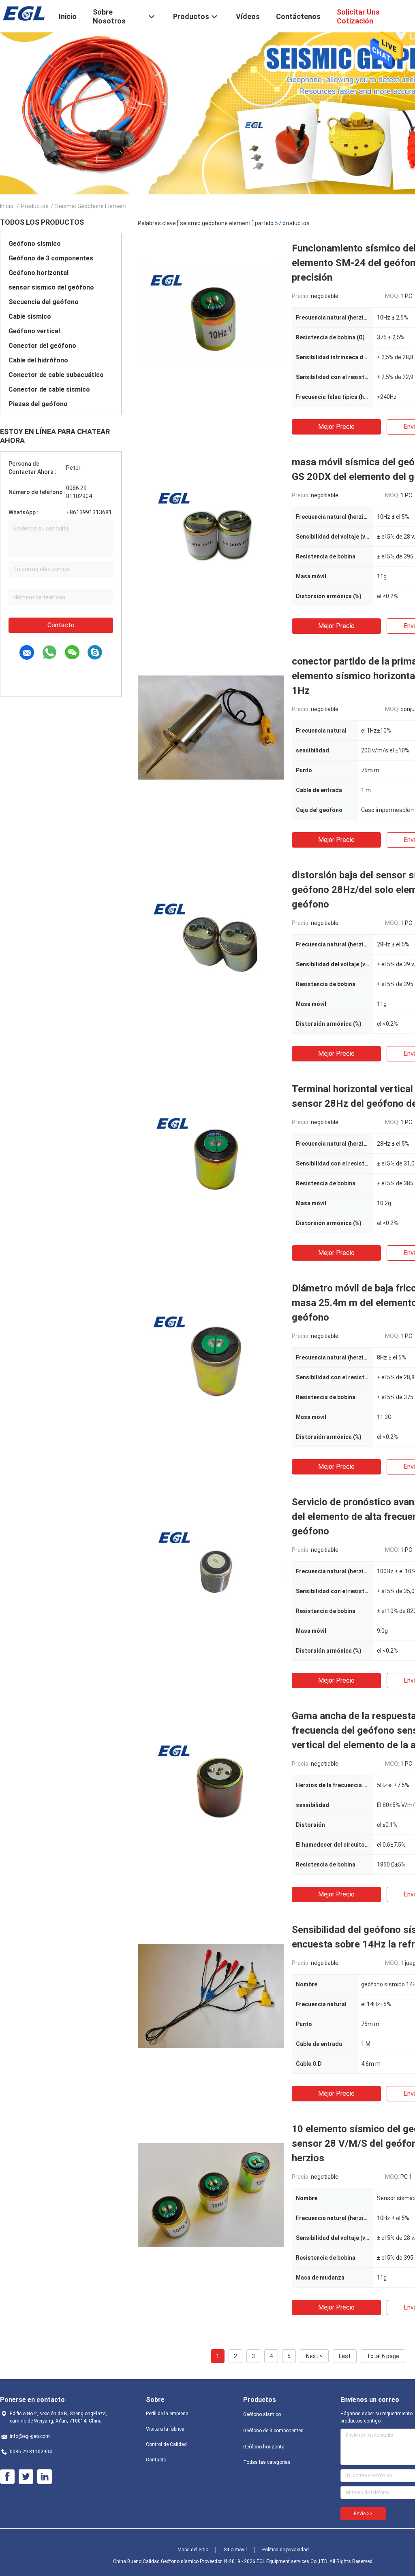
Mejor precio (336, 427)
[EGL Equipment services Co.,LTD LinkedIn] (45, 2477)
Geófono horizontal (39, 273)
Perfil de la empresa (167, 2414)
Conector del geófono (42, 346)
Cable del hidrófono (38, 360)
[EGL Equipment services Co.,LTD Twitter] (26, 2477)
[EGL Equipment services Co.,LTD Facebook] (7, 2477)
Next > (314, 2356)
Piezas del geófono (38, 404)
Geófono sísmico (35, 244)
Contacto (61, 625)
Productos (35, 206)
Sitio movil (235, 2550)
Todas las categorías (267, 2462)
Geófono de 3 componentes (51, 258)
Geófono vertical (34, 331)
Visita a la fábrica (165, 2429)
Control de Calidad (166, 2444)
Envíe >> (363, 2514)
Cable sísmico (30, 316)
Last (345, 2356)
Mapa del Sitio (193, 2550)
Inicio (7, 206)
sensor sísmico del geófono (51, 287)
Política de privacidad (286, 2550)
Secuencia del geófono (44, 302)
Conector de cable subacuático (56, 375)
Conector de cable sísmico (49, 389)
